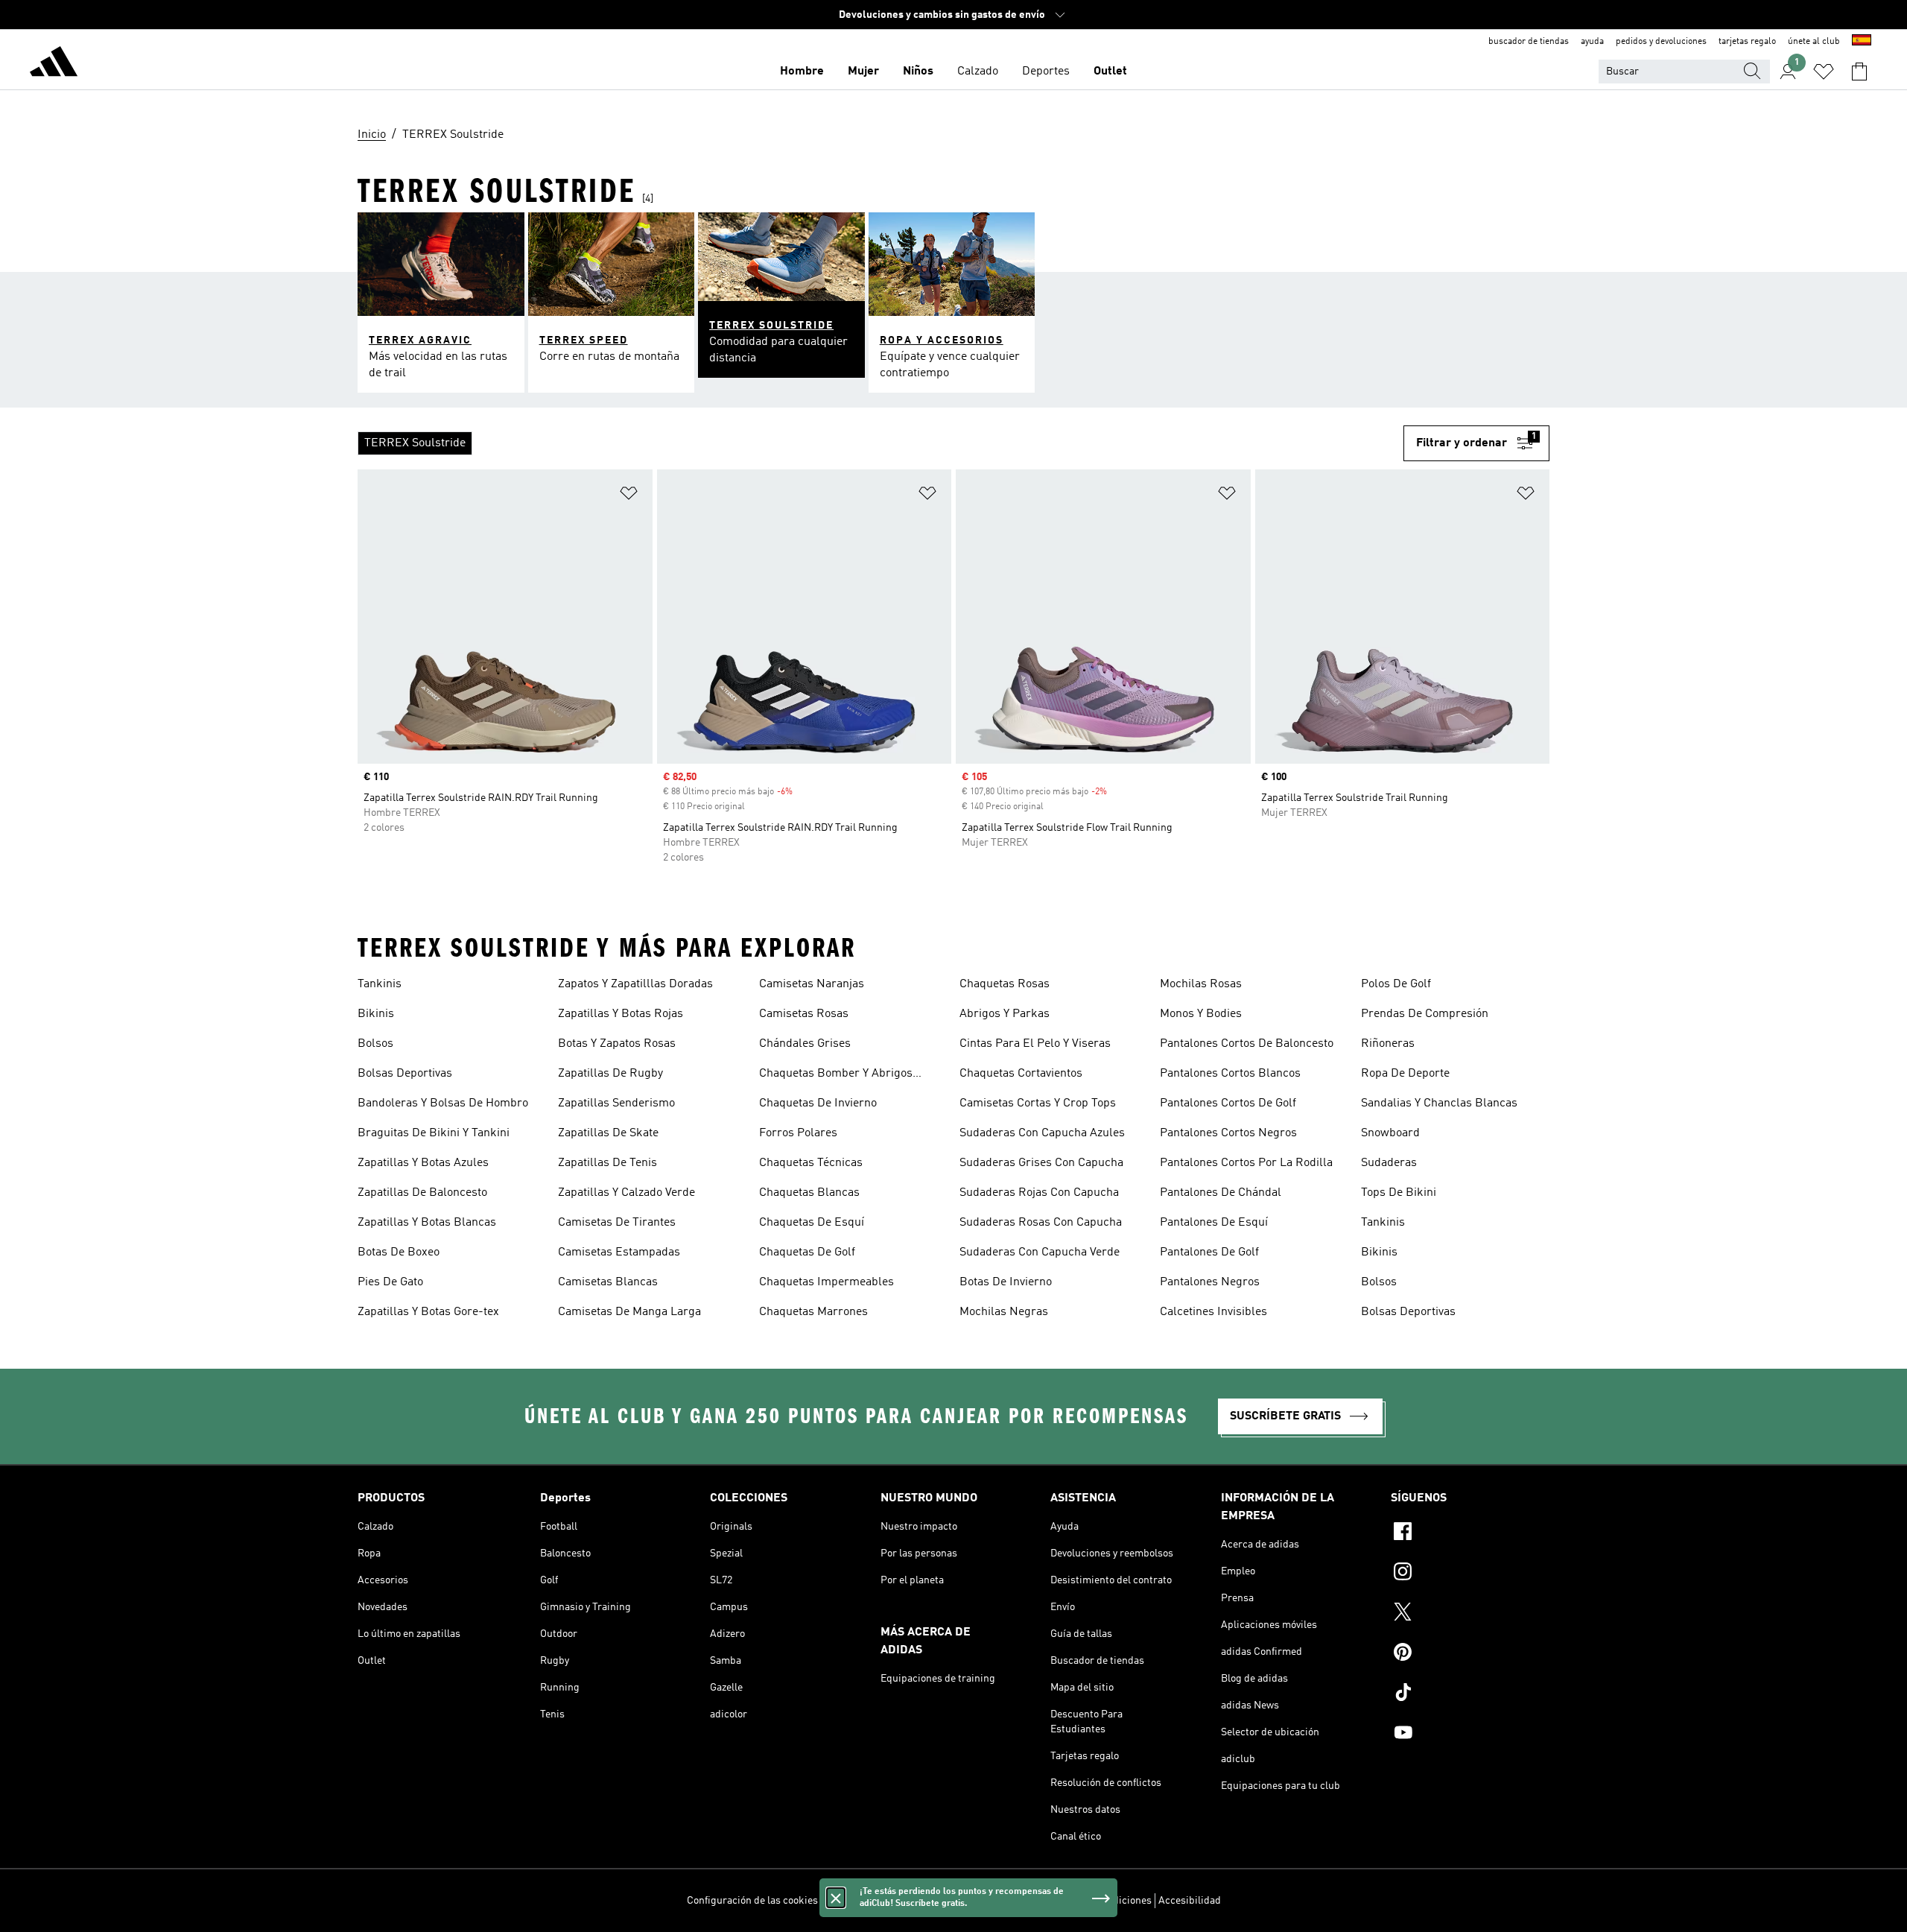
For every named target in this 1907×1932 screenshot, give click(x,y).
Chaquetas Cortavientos (1021, 1074)
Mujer (863, 72)
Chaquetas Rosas (1005, 984)
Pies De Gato (390, 1282)
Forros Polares (798, 1133)
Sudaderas (1389, 1163)
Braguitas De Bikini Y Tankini (434, 1133)
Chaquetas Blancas (809, 1193)
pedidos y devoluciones (1661, 42)
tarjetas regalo (1747, 42)
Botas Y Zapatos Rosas (617, 1044)
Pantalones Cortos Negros (1228, 1133)
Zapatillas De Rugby (610, 1074)
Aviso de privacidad (992, 1901)
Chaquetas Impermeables (826, 1282)
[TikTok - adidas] (1470, 1694)
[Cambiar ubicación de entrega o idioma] (1862, 42)
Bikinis (376, 1014)
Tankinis (380, 984)
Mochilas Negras (1004, 1312)
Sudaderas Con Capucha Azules (1042, 1133)
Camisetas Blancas (608, 1282)
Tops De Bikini (1399, 1193)
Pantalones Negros (1210, 1282)
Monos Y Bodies (1201, 1014)
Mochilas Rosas (1201, 984)
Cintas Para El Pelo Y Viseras (1035, 1044)
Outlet (1110, 72)
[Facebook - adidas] (1470, 1533)
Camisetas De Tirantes (617, 1223)
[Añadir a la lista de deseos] (629, 496)
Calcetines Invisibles (1213, 1312)
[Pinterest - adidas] (1470, 1654)
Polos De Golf (1396, 984)
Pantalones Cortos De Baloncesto (1247, 1044)
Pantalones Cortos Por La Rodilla (1246, 1163)
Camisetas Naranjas (812, 984)
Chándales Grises (805, 1044)
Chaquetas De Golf (807, 1252)
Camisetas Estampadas (619, 1252)
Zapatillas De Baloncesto (422, 1193)
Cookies (923, 1901)
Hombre (802, 72)
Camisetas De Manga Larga (629, 1312)
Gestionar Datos (861, 1901)
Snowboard (1390, 1133)
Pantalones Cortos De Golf (1228, 1103)
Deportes (1046, 72)
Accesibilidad (1190, 1901)
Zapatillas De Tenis (607, 1163)
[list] (880, 443)
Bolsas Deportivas (405, 1074)
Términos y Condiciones (1097, 1901)
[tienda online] (54, 64)
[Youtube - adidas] (1470, 1735)
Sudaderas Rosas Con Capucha (1041, 1223)
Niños (918, 72)
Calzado (978, 72)
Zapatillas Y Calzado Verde (626, 1193)
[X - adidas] (1470, 1614)
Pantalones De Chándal (1221, 1193)
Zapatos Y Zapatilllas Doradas (635, 984)
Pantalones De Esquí (1214, 1223)
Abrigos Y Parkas (1005, 1014)
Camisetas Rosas (804, 1014)
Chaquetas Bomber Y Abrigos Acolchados (836, 1075)
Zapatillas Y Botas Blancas (427, 1223)
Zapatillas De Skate (608, 1133)
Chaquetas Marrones (813, 1312)
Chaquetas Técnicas (811, 1163)
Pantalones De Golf (1209, 1252)
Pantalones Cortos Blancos (1230, 1074)
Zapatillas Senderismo (616, 1103)
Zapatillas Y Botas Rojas (621, 1014)
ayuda (1592, 42)
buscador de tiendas (1529, 42)
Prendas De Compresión (1425, 1014)
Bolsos (375, 1044)
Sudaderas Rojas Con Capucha (1039, 1193)
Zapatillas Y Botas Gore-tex (428, 1312)
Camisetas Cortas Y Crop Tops (1038, 1103)
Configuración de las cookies (752, 1901)
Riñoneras (1388, 1044)
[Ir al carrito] (1859, 72)
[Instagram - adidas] (1470, 1574)
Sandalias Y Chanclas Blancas (1439, 1103)
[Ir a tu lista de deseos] (1824, 72)
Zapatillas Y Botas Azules (423, 1163)
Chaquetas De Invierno (818, 1103)
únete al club (1814, 42)
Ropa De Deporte (1405, 1074)
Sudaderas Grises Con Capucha (1041, 1163)
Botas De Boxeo (399, 1252)
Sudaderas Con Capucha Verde (1040, 1252)
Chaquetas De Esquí (812, 1223)
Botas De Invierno (1006, 1282)
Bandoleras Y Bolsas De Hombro (443, 1103)
